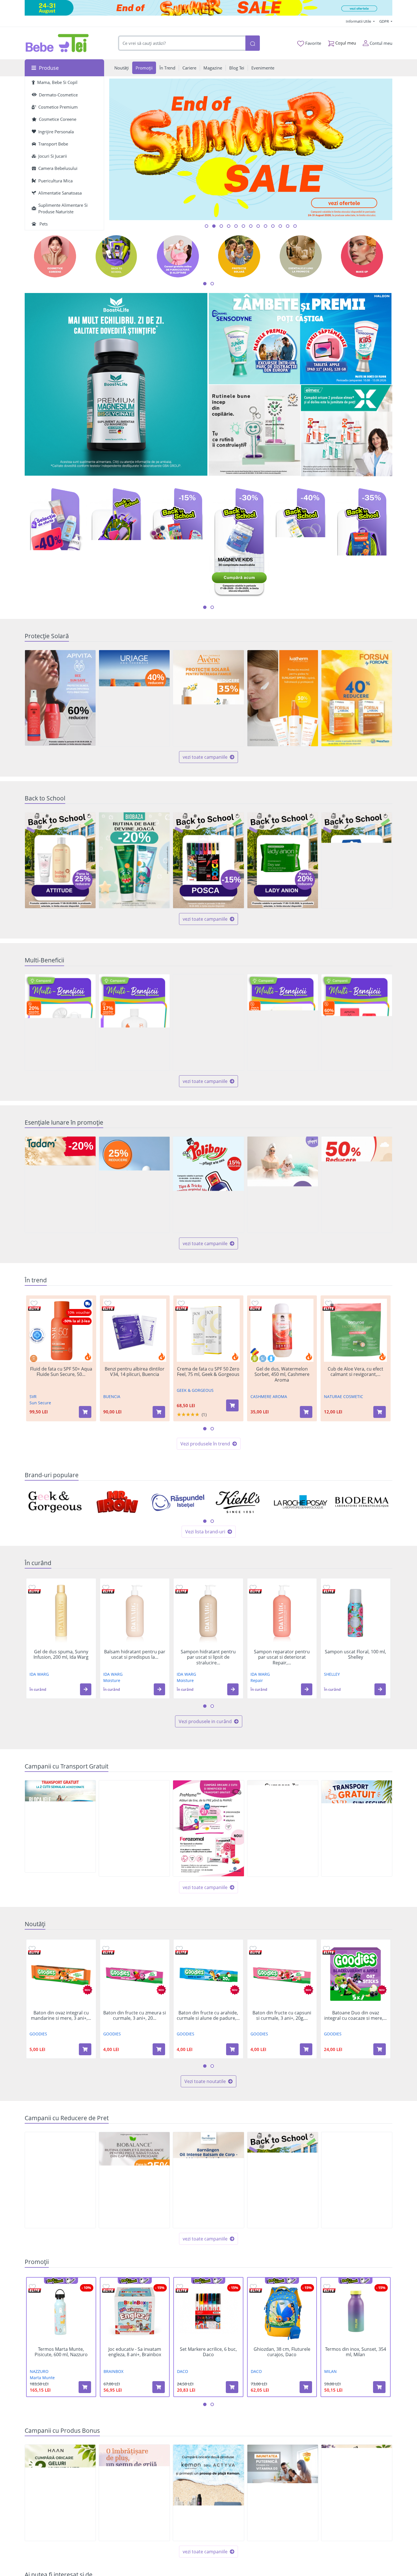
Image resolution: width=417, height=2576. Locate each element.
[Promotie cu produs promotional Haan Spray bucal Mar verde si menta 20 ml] (60, 2493)
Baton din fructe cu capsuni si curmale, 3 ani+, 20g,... (282, 2016)
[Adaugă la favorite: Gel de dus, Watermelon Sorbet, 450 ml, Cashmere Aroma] (255, 1303)
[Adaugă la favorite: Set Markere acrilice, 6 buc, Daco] (180, 2287)
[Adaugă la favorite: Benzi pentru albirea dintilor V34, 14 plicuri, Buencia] (108, 1303)
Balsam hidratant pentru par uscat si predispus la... (135, 1654)
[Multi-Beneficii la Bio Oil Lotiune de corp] (134, 1022)
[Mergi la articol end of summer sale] (207, 226)
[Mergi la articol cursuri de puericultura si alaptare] (280, 226)
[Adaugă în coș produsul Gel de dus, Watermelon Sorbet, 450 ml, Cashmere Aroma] (306, 1412)
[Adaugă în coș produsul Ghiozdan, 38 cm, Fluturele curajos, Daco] (306, 2387)
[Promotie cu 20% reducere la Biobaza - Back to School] (134, 860)
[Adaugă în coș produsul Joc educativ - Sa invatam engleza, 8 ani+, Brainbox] (159, 2387)
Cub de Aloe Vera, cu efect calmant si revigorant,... (355, 1372)
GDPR (385, 21)
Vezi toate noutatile (206, 2081)
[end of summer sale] (208, 8)
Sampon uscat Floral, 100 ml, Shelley (355, 1654)
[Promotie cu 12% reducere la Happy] (283, 1185)
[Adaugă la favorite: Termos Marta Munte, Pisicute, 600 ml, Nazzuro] (32, 2287)
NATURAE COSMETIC (344, 1396)
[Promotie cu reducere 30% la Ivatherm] (283, 698)
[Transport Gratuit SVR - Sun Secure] (357, 1828)
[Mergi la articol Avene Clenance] (295, 226)
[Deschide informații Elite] (34, 1309)
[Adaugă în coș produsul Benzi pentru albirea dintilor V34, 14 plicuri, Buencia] (159, 1412)
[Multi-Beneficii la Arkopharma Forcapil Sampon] (208, 1022)
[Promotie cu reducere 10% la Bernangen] (208, 2180)
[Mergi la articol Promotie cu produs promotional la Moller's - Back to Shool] (236, 226)
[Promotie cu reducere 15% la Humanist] (357, 2180)
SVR (33, 1396)
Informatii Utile (359, 21)
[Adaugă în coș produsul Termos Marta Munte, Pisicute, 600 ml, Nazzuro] (85, 2387)
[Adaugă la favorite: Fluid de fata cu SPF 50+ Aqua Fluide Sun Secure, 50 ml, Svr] (34, 1303)
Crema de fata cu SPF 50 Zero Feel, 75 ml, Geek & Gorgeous (208, 1372)
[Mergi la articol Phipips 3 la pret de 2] (273, 226)
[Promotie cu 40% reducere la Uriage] (134, 698)
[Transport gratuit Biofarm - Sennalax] (60, 1826)
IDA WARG (39, 1674)
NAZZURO (39, 2371)
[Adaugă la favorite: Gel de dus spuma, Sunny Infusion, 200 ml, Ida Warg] (32, 1587)
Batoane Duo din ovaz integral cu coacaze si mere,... (355, 2016)
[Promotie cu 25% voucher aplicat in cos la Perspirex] (134, 1185)
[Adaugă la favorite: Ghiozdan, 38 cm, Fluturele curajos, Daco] (253, 2287)
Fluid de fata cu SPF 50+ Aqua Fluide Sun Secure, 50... (61, 1372)
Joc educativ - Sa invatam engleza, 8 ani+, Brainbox (135, 2352)
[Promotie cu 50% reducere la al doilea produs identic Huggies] (357, 1185)
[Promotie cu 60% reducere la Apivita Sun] (60, 698)
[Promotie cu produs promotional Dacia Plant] (357, 2493)
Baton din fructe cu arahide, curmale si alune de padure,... (208, 2016)
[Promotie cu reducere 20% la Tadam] (60, 1185)
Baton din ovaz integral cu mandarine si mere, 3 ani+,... (61, 2016)
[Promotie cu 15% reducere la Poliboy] (208, 1185)
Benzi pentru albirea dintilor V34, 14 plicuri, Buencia (135, 1372)
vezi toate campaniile (206, 757)
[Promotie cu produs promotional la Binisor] (134, 2493)
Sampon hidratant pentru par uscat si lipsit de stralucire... (208, 1657)
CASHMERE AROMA (269, 1396)
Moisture (112, 1680)
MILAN (330, 2371)
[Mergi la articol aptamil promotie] (251, 226)
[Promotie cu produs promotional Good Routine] (255, 431)
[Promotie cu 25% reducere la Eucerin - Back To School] (283, 2180)
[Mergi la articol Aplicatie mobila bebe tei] (229, 226)
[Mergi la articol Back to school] (214, 226)
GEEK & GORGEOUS (195, 1390)
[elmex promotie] (347, 431)
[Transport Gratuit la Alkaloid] (208, 1828)
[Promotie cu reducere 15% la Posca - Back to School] (208, 860)
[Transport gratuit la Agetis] (283, 1828)
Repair (257, 1680)
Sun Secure (40, 1403)
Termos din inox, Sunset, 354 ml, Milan (356, 2352)
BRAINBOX (113, 2371)
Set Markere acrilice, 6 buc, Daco (208, 2352)
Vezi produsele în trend (206, 1444)
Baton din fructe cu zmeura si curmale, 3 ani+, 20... (135, 2016)
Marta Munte (42, 2378)
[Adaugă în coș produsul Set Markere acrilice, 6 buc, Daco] (232, 2387)
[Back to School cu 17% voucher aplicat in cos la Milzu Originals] (357, 860)
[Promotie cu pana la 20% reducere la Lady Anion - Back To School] (283, 860)
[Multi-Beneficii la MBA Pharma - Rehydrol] (283, 1022)
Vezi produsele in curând (206, 1721)
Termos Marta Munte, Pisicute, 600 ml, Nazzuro (61, 2352)
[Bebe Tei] (57, 43)
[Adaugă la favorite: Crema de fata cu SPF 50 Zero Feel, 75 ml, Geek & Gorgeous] (181, 1303)
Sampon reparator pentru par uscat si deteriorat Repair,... (282, 1657)
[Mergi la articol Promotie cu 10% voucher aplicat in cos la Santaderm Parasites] (258, 226)
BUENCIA (112, 1396)
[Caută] (252, 43)
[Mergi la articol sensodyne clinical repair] (243, 226)
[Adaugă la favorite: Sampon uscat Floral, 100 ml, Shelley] (327, 1587)
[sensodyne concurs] (301, 339)
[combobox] (182, 43)
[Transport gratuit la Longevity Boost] (134, 1828)
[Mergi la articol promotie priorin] (266, 226)
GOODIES (38, 2034)
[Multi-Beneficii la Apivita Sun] (357, 1022)
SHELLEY (332, 1674)
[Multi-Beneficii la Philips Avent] (60, 1022)
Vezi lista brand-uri (206, 1532)
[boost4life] (116, 385)
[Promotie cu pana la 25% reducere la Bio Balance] (134, 2180)
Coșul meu (345, 43)
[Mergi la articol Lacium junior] (288, 226)
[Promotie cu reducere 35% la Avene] (208, 698)
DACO (183, 2371)
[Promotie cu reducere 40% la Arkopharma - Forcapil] (357, 698)
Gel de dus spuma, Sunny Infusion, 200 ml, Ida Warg (61, 1654)
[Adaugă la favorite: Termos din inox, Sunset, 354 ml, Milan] (327, 2287)
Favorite (313, 43)
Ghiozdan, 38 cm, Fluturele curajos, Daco (282, 2352)
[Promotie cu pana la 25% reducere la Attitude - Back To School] (60, 860)
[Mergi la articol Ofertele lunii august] (221, 226)
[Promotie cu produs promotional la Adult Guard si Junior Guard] (283, 2493)
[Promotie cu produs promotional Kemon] (208, 2493)
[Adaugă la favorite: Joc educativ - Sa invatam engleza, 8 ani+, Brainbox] (106, 2287)
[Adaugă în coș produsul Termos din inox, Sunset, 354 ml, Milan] (379, 2387)
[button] (86, 1689)
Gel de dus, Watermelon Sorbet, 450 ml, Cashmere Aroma (282, 1375)
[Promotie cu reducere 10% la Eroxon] (60, 2180)
